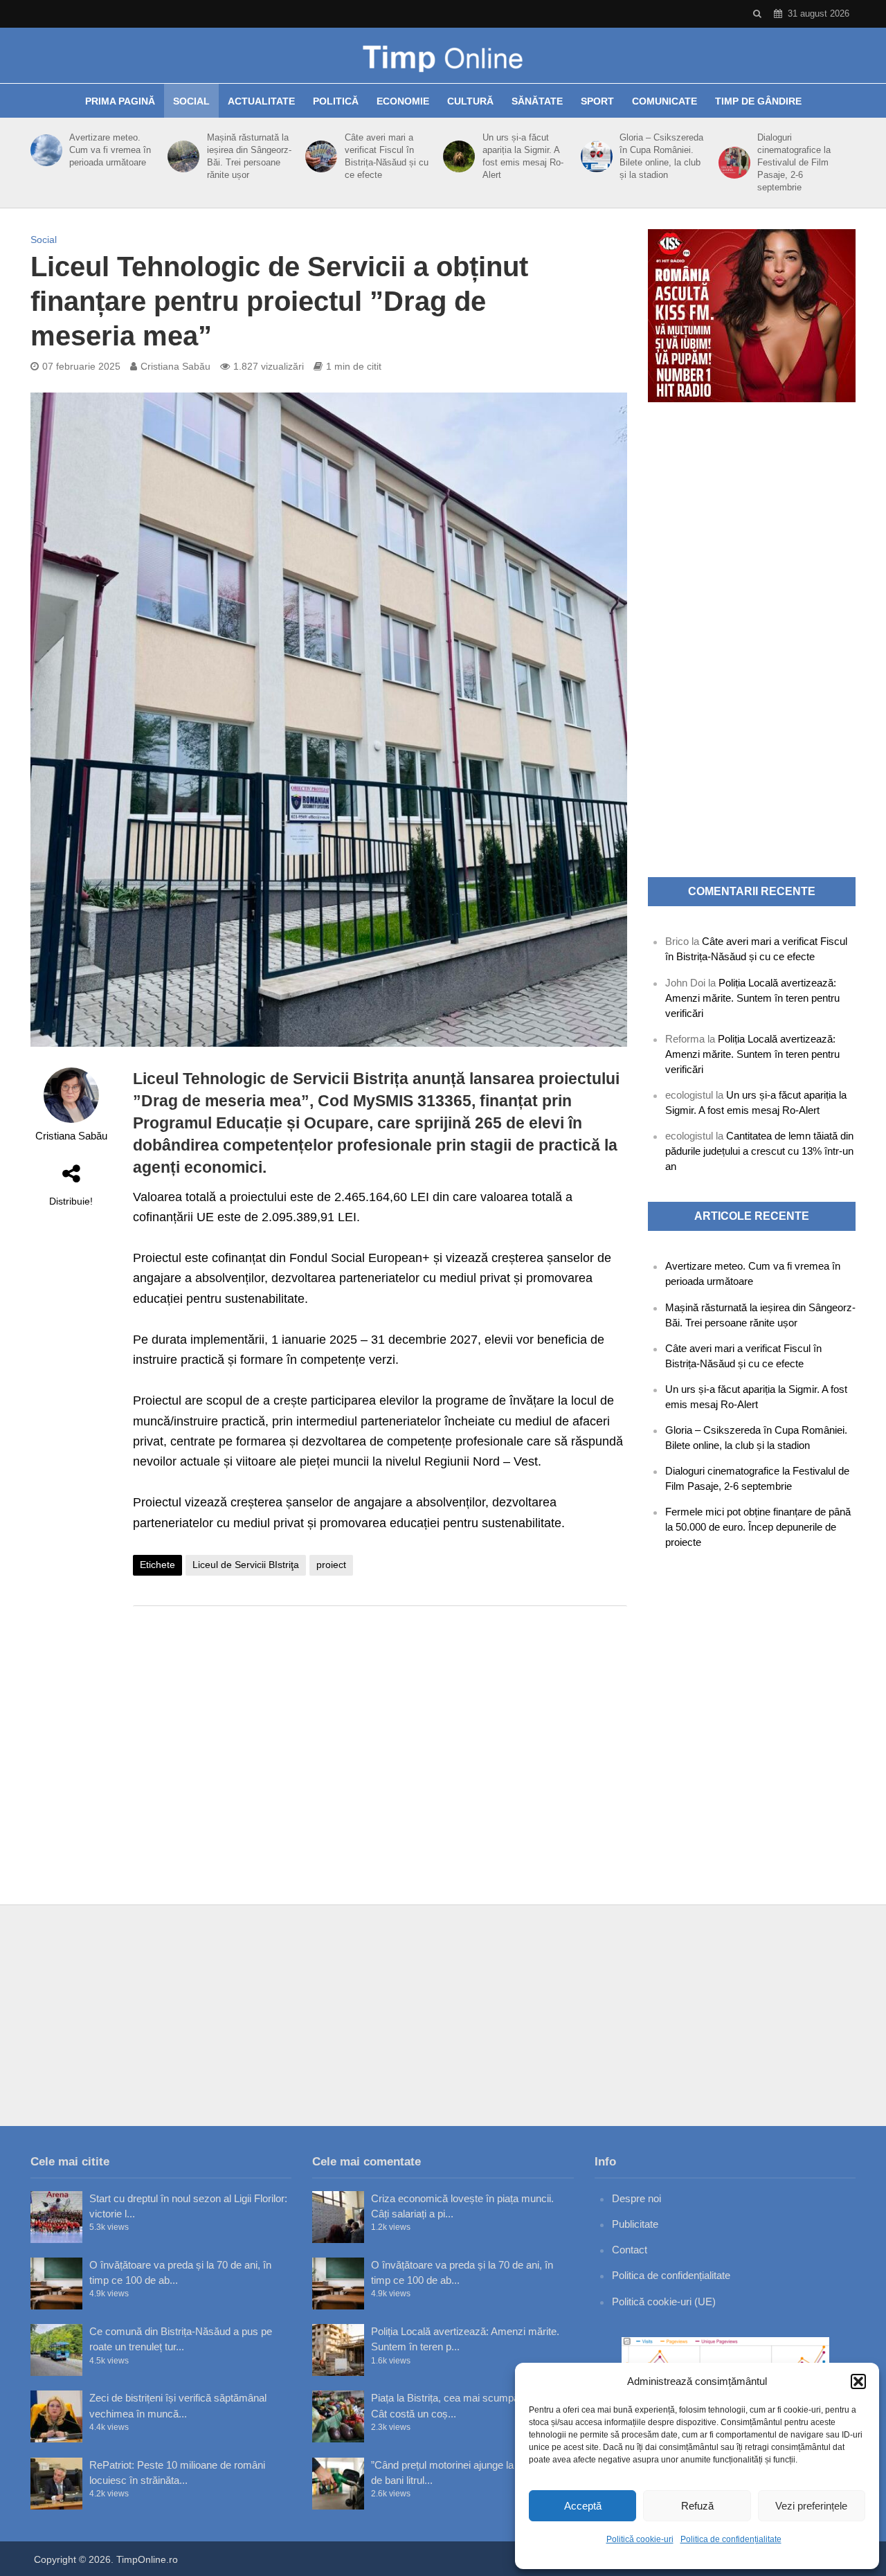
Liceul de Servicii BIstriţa (246, 1565)
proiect (331, 1565)
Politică (336, 101)
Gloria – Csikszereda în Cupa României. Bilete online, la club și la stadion (661, 156)
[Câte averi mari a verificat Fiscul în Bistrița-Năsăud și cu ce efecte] (319, 156)
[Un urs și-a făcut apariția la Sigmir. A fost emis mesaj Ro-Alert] (456, 156)
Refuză (697, 2506)
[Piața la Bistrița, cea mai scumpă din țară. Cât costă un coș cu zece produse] (338, 2416)
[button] (858, 2381)
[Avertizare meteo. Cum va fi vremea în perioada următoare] (44, 150)
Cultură (470, 101)
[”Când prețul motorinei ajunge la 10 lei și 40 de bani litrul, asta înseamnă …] (338, 2484)
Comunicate (664, 101)
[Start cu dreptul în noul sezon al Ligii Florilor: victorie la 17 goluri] (56, 2217)
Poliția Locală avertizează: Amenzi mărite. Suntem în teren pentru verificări (752, 998)
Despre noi (636, 2198)
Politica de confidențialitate (731, 2539)
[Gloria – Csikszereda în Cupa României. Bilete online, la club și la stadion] (594, 156)
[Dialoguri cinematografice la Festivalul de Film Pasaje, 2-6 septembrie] (732, 163)
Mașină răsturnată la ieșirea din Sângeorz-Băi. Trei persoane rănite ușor (249, 156)
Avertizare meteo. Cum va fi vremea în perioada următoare (110, 150)
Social (191, 101)
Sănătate (537, 101)
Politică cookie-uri (640, 2539)
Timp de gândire (758, 101)
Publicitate (635, 2224)
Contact (630, 2250)
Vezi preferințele (811, 2506)
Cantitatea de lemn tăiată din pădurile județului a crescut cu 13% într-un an (759, 1151)
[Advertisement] (380, 1727)
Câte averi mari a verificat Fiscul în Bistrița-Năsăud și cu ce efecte (387, 156)
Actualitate (261, 101)
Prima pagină (120, 101)
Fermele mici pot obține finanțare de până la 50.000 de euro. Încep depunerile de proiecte (758, 1527)
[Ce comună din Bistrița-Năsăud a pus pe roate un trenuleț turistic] (56, 2350)
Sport (597, 101)
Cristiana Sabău (175, 366)
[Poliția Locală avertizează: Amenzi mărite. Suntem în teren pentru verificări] (338, 2350)
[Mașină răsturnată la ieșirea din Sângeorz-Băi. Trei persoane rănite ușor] (181, 156)
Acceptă (583, 2506)
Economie (403, 101)
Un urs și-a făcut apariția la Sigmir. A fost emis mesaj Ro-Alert (523, 156)
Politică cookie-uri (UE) (664, 2302)
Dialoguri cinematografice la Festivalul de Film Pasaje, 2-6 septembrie (794, 162)
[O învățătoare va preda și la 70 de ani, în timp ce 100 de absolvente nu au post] (56, 2284)
